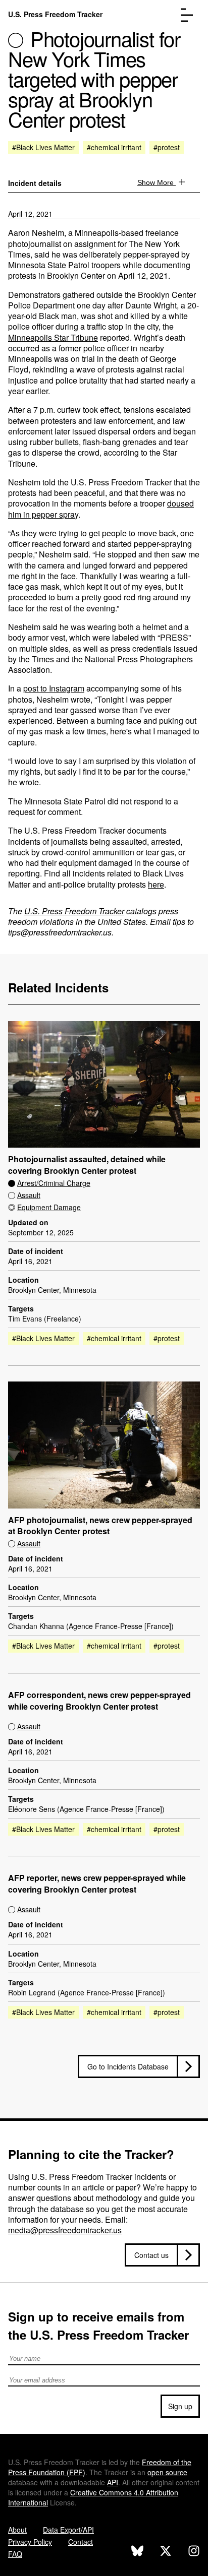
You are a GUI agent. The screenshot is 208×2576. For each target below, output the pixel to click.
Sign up (180, 2406)
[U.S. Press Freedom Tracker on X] (166, 2552)
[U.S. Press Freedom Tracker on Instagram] (194, 2552)
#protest (167, 147)
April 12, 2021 (30, 214)
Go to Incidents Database (128, 2066)
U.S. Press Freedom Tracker (55, 14)
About (17, 2530)
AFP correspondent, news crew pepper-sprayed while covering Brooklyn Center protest (99, 1701)
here (156, 884)
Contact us (151, 2255)
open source (167, 2472)
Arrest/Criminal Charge (54, 1183)
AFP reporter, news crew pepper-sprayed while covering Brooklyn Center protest (97, 1884)
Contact (81, 2542)
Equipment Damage (49, 1207)
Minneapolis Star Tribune (53, 337)
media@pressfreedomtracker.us (65, 2230)
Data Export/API (68, 2530)
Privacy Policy (30, 2542)
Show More (157, 182)
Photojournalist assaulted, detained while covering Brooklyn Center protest (87, 1165)
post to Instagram (54, 688)
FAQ (15, 2554)
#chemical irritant (114, 147)
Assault (29, 1195)
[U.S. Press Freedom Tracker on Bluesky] (137, 2552)
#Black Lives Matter (43, 147)
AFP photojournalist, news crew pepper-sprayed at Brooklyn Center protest (100, 1526)
